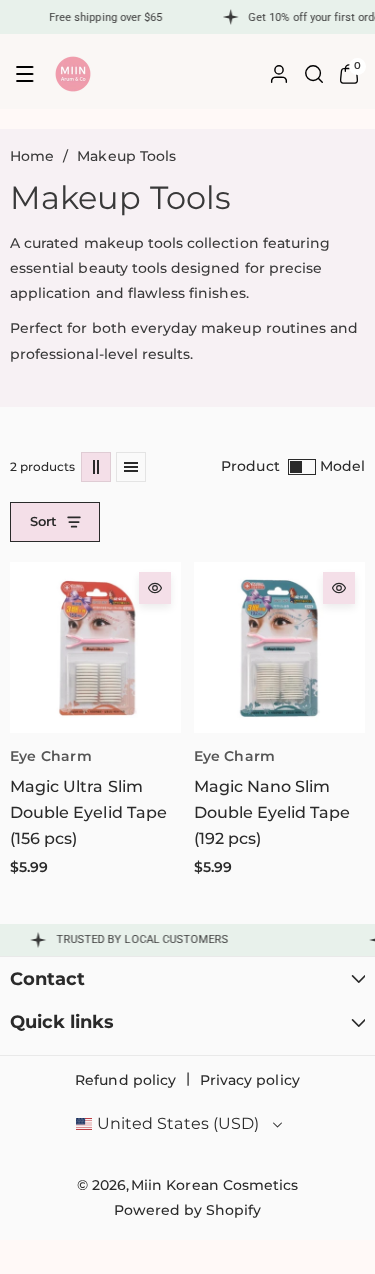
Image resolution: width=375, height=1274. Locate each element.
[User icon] (279, 74)
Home (32, 156)
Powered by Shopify (188, 1210)
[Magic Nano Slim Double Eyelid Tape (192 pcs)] (279, 647)
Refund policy (125, 1080)
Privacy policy (250, 1080)
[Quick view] (155, 588)
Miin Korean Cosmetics (214, 1185)
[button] (25, 74)
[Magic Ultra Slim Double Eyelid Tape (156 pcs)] (95, 647)
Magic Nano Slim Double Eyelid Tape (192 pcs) (272, 813)
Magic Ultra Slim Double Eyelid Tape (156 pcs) (88, 813)
